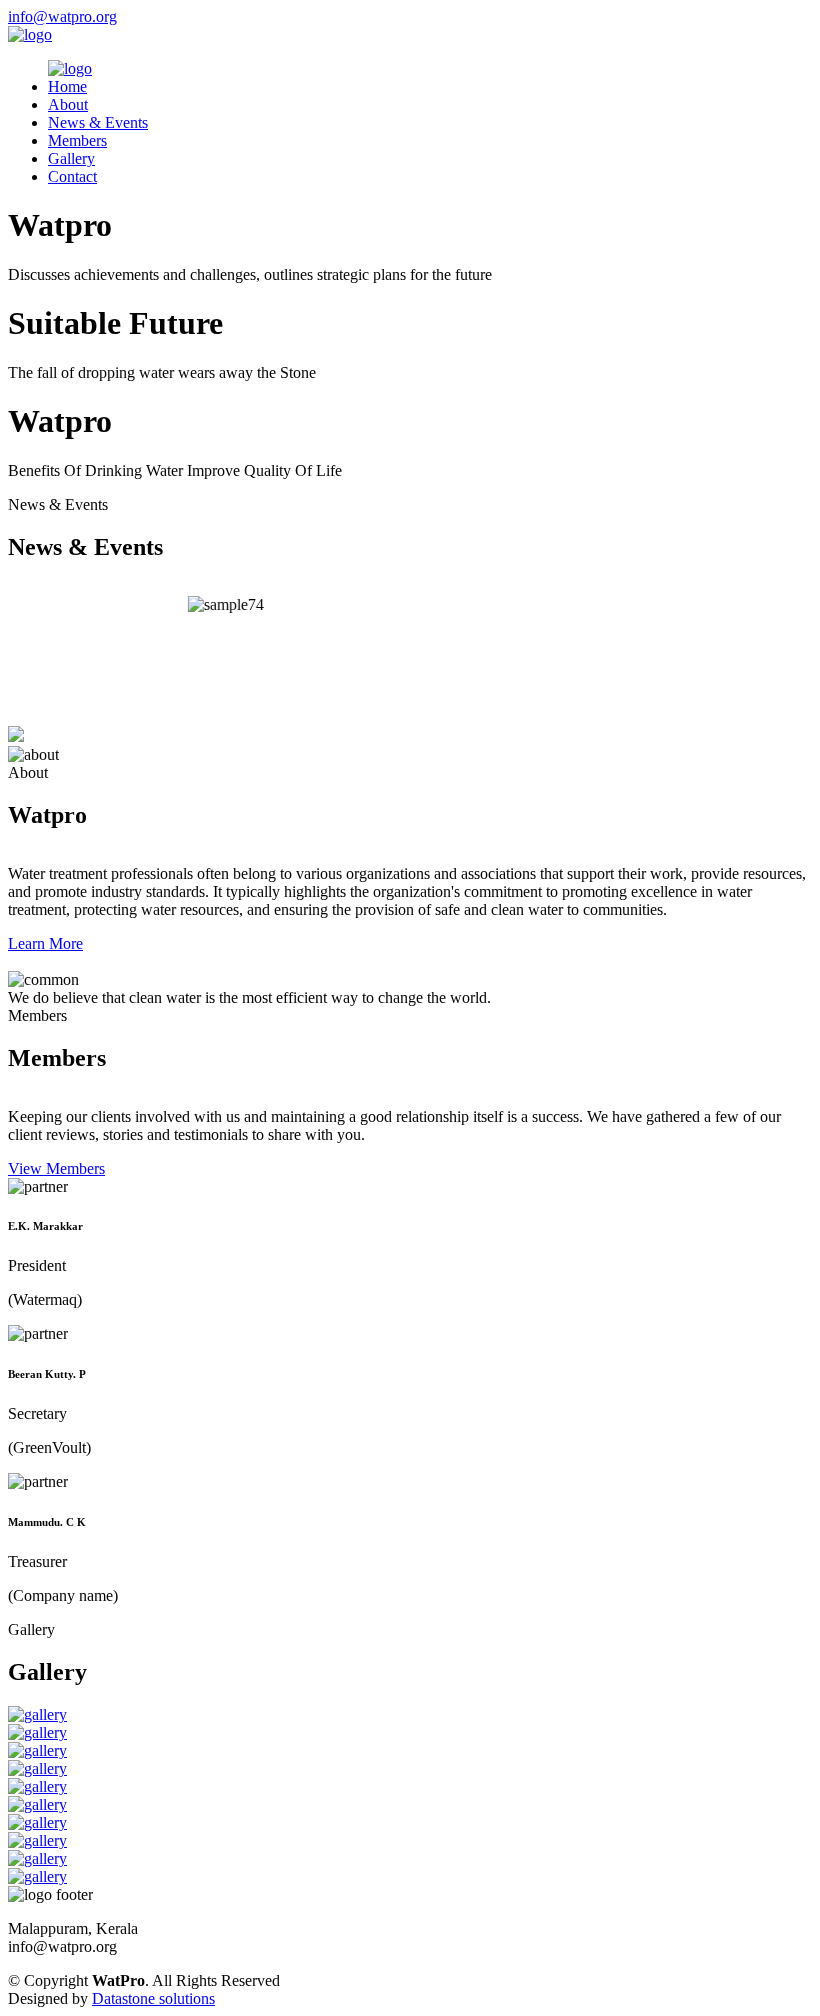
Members (77, 140)
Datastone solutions (153, 1998)
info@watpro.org (62, 16)
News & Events (98, 122)
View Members (56, 1168)
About (68, 104)
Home (67, 86)
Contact (72, 176)
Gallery (71, 158)
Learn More (45, 943)
